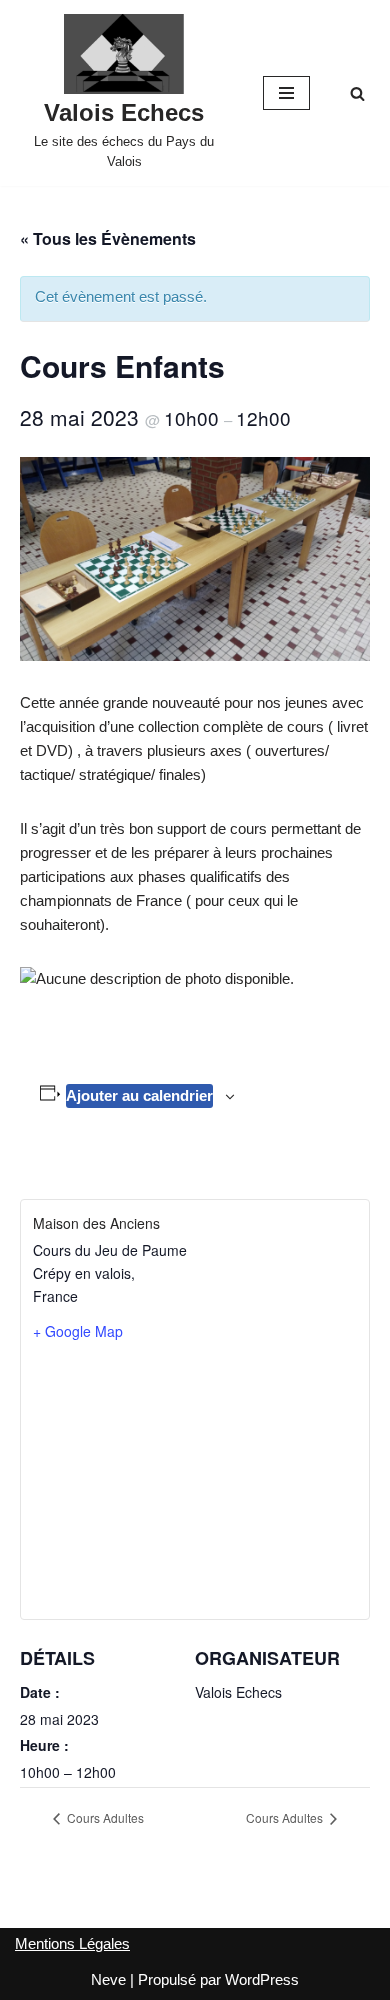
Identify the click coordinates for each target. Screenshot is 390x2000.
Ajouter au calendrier (139, 1095)
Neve (108, 1979)
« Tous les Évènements (108, 238)
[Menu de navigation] (286, 93)
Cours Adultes (104, 1817)
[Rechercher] (357, 93)
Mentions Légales (72, 1943)
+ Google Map (78, 1331)
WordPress (262, 1979)
